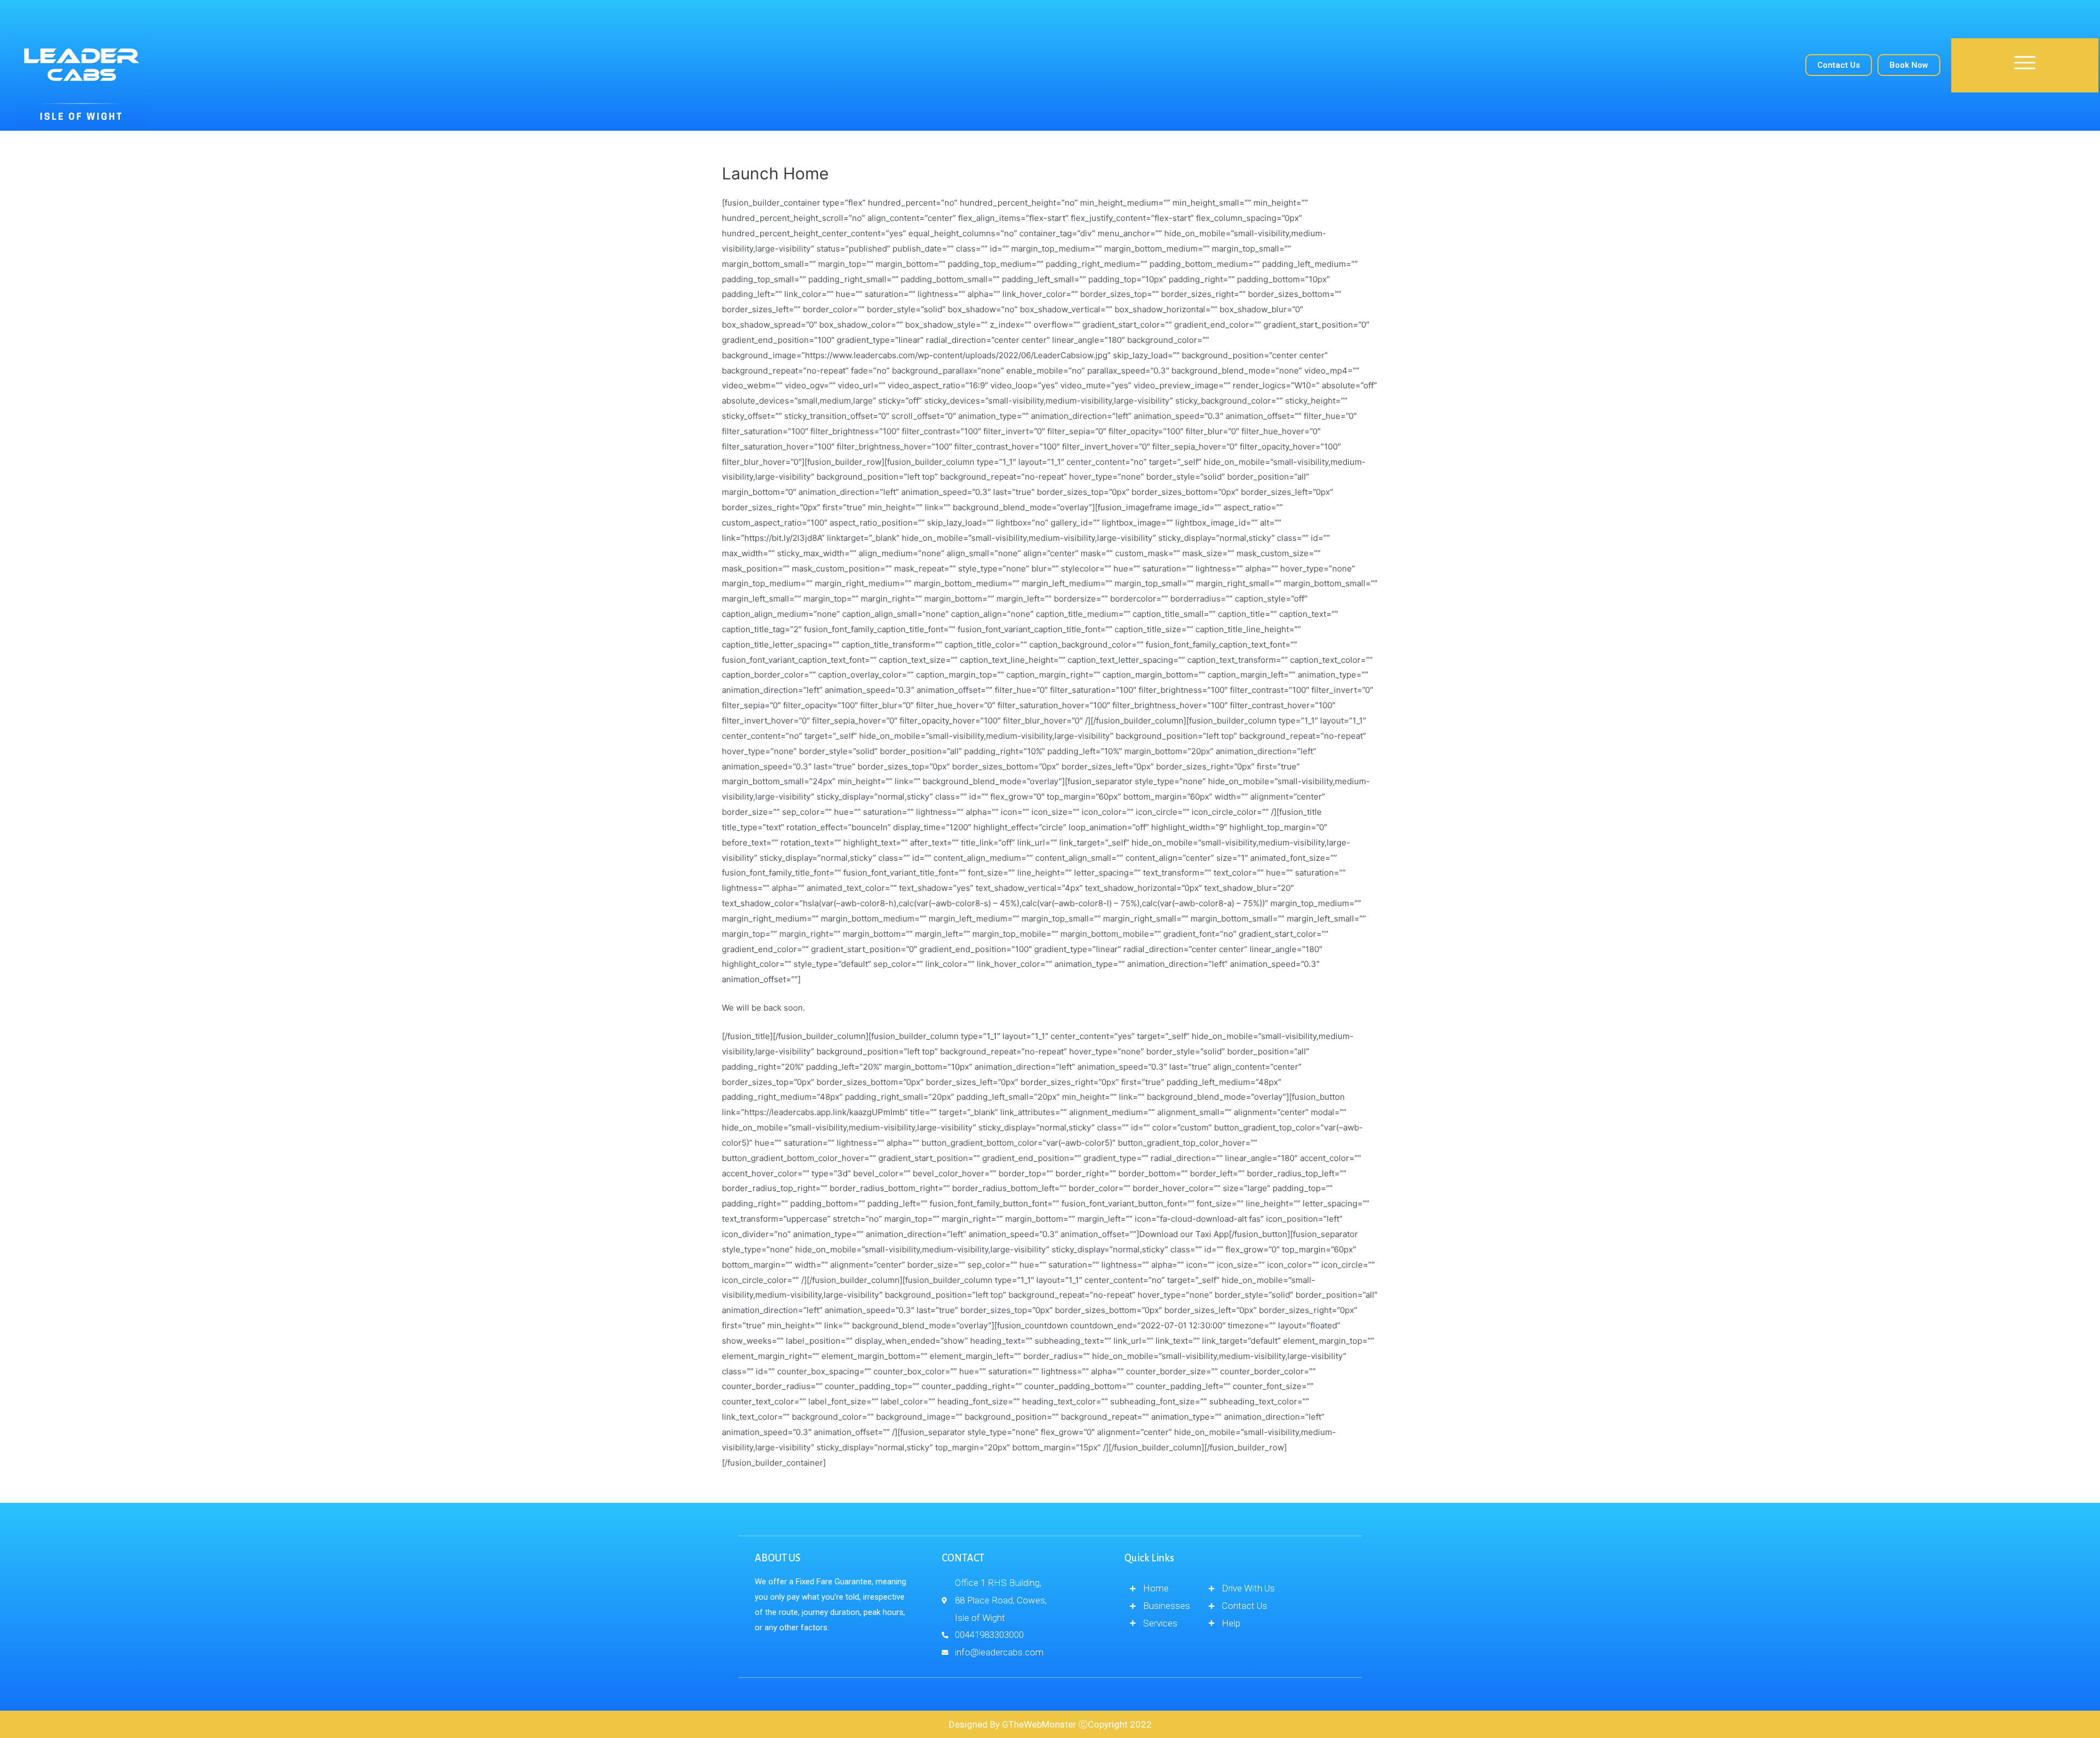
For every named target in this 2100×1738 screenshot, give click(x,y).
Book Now (1909, 65)
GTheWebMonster (1039, 1724)
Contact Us (1839, 65)
